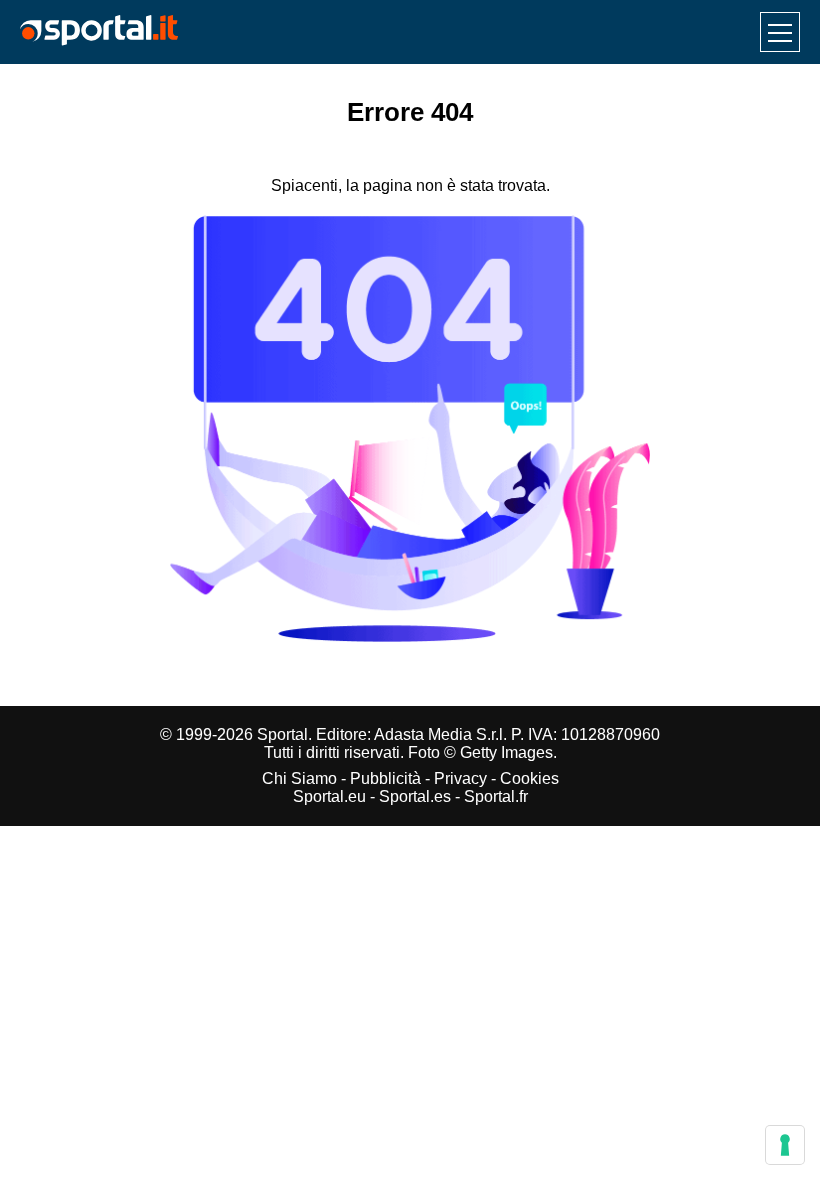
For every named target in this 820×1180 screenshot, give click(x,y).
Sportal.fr (496, 796)
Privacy (460, 778)
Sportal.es (415, 796)
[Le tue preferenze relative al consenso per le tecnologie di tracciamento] (785, 1145)
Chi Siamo (299, 778)
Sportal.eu (329, 796)
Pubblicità (385, 778)
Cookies (529, 778)
